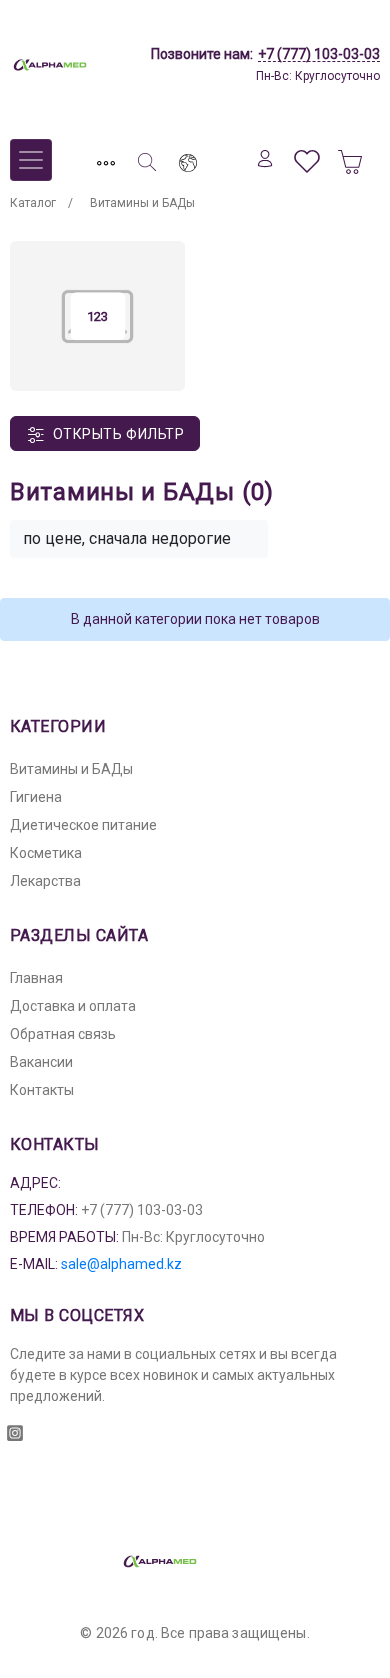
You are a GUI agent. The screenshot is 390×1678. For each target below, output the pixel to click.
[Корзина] (350, 157)
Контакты (42, 1090)
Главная (36, 978)
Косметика (46, 853)
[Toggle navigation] (106, 158)
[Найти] (147, 158)
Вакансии (41, 1062)
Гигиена (36, 797)
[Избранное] (307, 157)
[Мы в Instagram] (15, 1426)
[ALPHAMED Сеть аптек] (85, 65)
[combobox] (139, 539)
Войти (265, 158)
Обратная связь (63, 1034)
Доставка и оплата (73, 1006)
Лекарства (45, 881)
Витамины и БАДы (71, 769)
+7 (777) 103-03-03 (319, 54)
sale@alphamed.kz (121, 1264)
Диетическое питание (83, 825)
